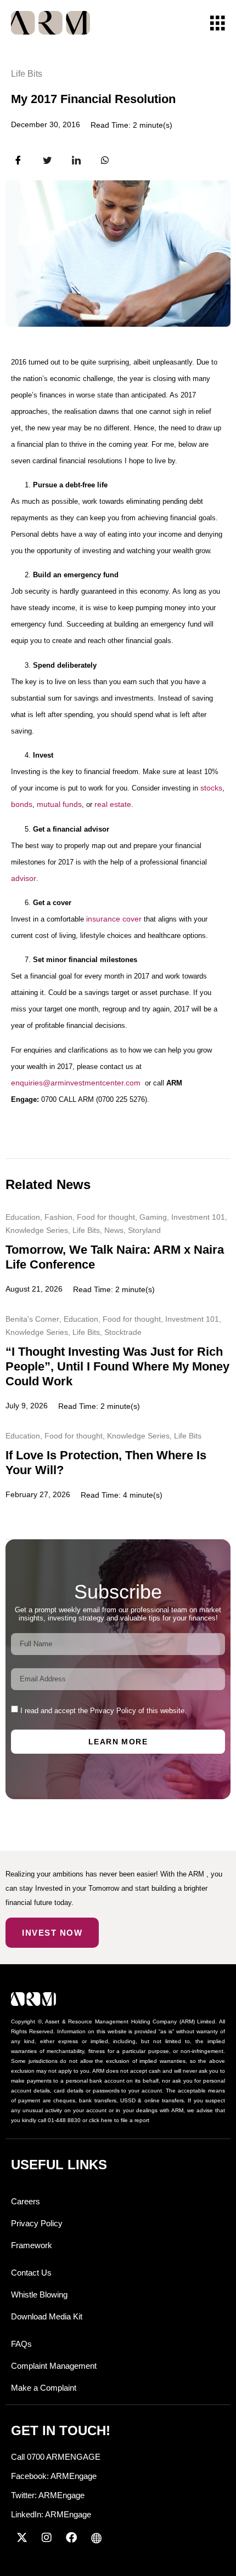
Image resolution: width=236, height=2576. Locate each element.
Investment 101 (198, 1217)
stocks (211, 788)
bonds (22, 804)
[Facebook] (71, 2538)
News (114, 1230)
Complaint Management (54, 2366)
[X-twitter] (22, 2538)
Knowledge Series (37, 1230)
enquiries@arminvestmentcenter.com (76, 1083)
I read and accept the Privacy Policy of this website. (103, 1711)
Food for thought (106, 1217)
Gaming (153, 1217)
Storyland (144, 1230)
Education (23, 1217)
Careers (26, 2201)
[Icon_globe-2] (96, 2538)
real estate (113, 804)
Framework (32, 2245)
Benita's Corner (32, 1319)
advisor (24, 878)
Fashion (58, 1217)
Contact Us (31, 2273)
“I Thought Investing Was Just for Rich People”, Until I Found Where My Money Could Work (117, 1366)
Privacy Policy (37, 2223)
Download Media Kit (47, 2316)
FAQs (21, 2344)
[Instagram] (47, 2538)
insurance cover (114, 919)
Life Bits (27, 74)
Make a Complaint (44, 2388)
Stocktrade (123, 1332)
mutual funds (59, 804)
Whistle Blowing (39, 2294)
